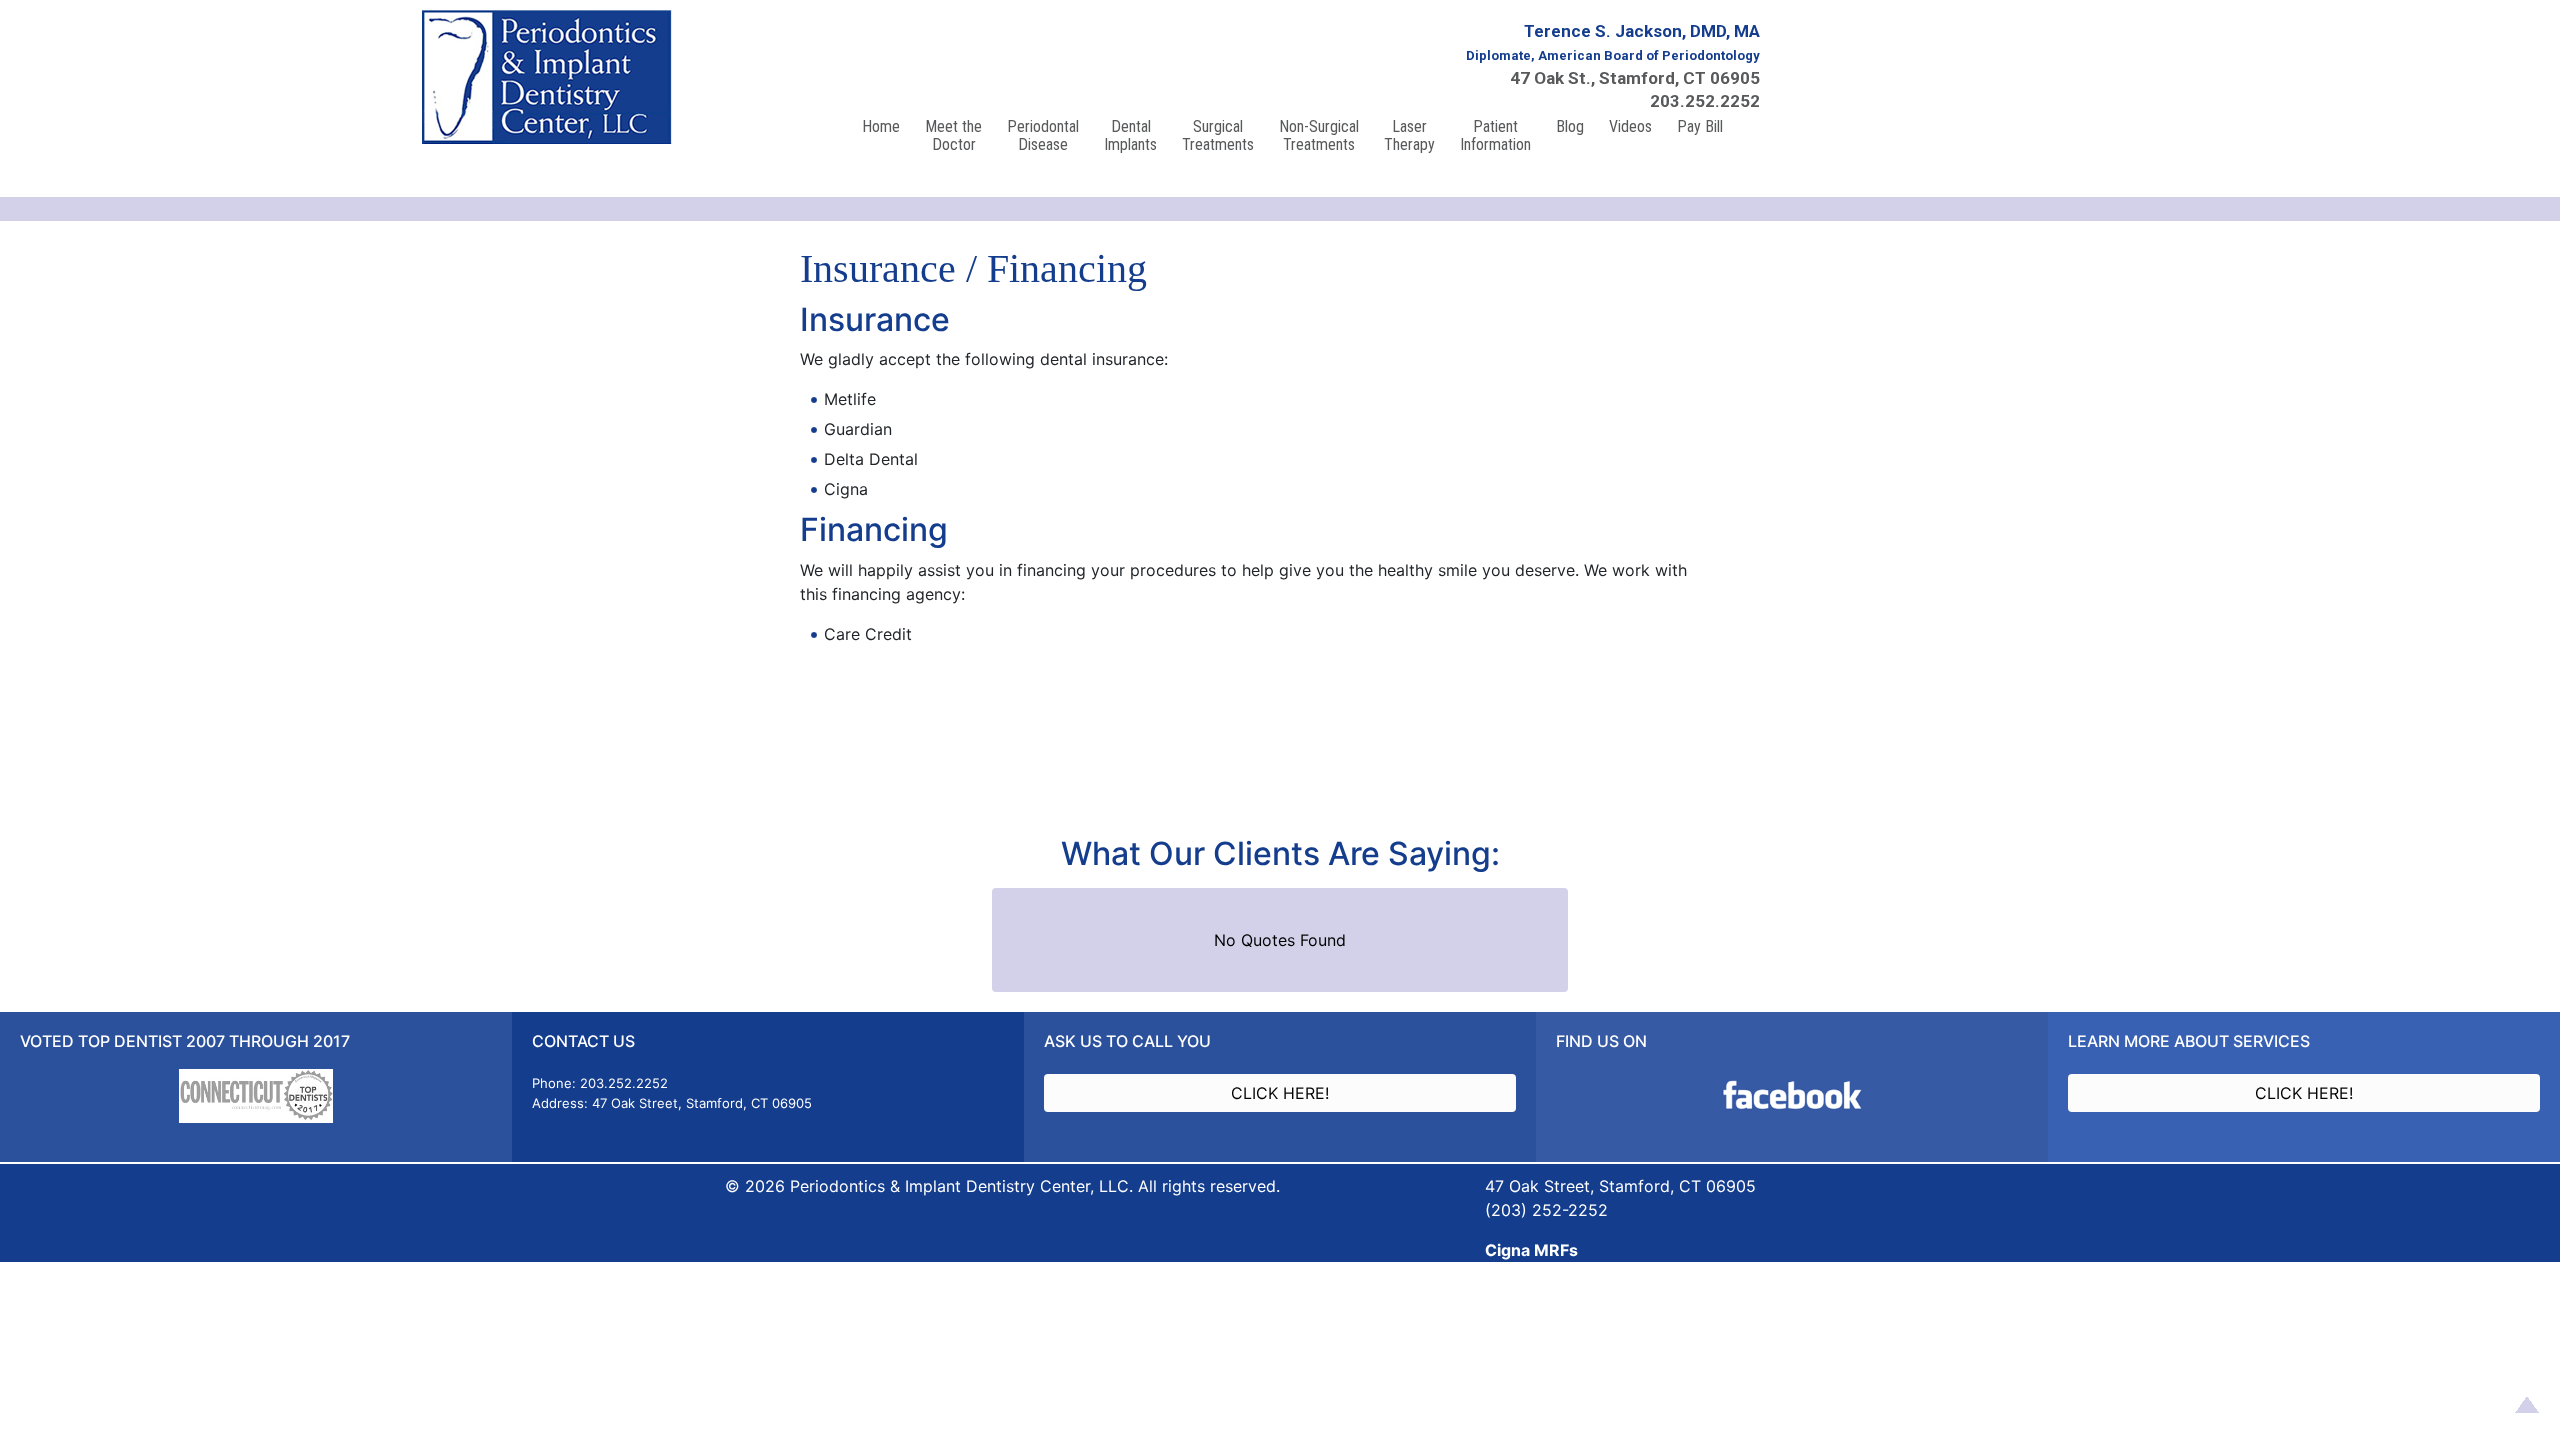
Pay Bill (1700, 127)
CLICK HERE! (1280, 1093)
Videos (1630, 127)
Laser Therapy (1409, 136)
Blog (1570, 127)
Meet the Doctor (953, 136)
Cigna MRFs (1531, 1250)
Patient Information (1495, 136)
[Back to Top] (2523, 1403)
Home (881, 127)
